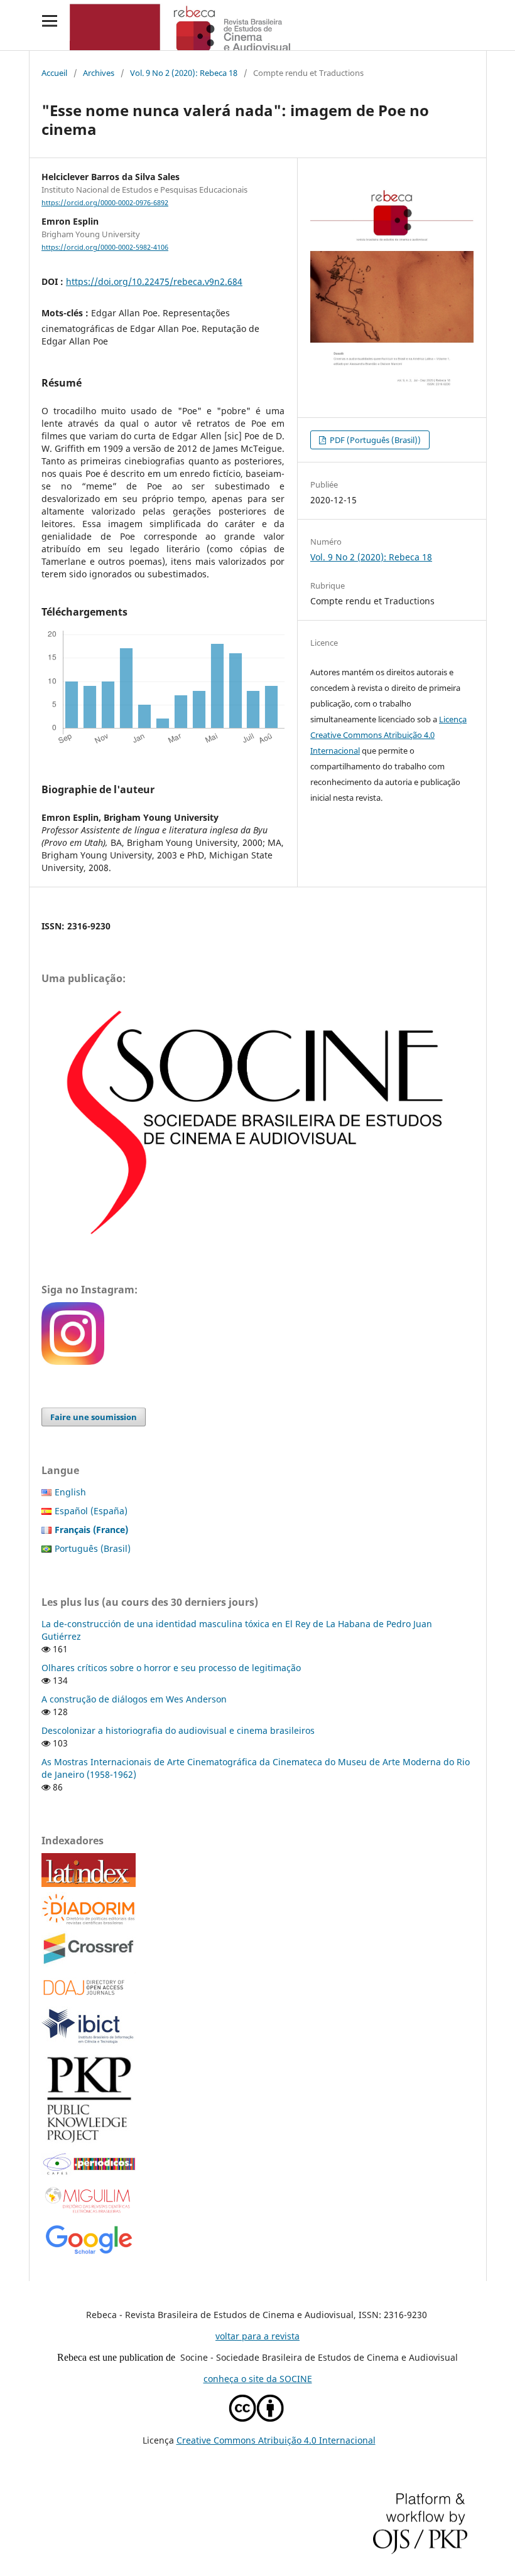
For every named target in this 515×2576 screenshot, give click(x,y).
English (70, 1492)
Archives (99, 73)
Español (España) (91, 1511)
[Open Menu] (49, 20)
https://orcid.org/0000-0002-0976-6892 (105, 203)
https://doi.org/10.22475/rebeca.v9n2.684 (154, 281)
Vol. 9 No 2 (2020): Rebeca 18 (184, 73)
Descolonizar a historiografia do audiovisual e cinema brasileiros (178, 1730)
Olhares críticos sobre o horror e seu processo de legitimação (171, 1668)
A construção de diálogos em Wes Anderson (134, 1699)
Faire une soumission (94, 1417)
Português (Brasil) (93, 1548)
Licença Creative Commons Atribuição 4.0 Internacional (388, 735)
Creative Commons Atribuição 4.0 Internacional (276, 2440)
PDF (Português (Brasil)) (374, 440)
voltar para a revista (257, 2336)
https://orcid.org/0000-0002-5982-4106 (105, 247)
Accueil (54, 73)
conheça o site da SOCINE (258, 2379)
